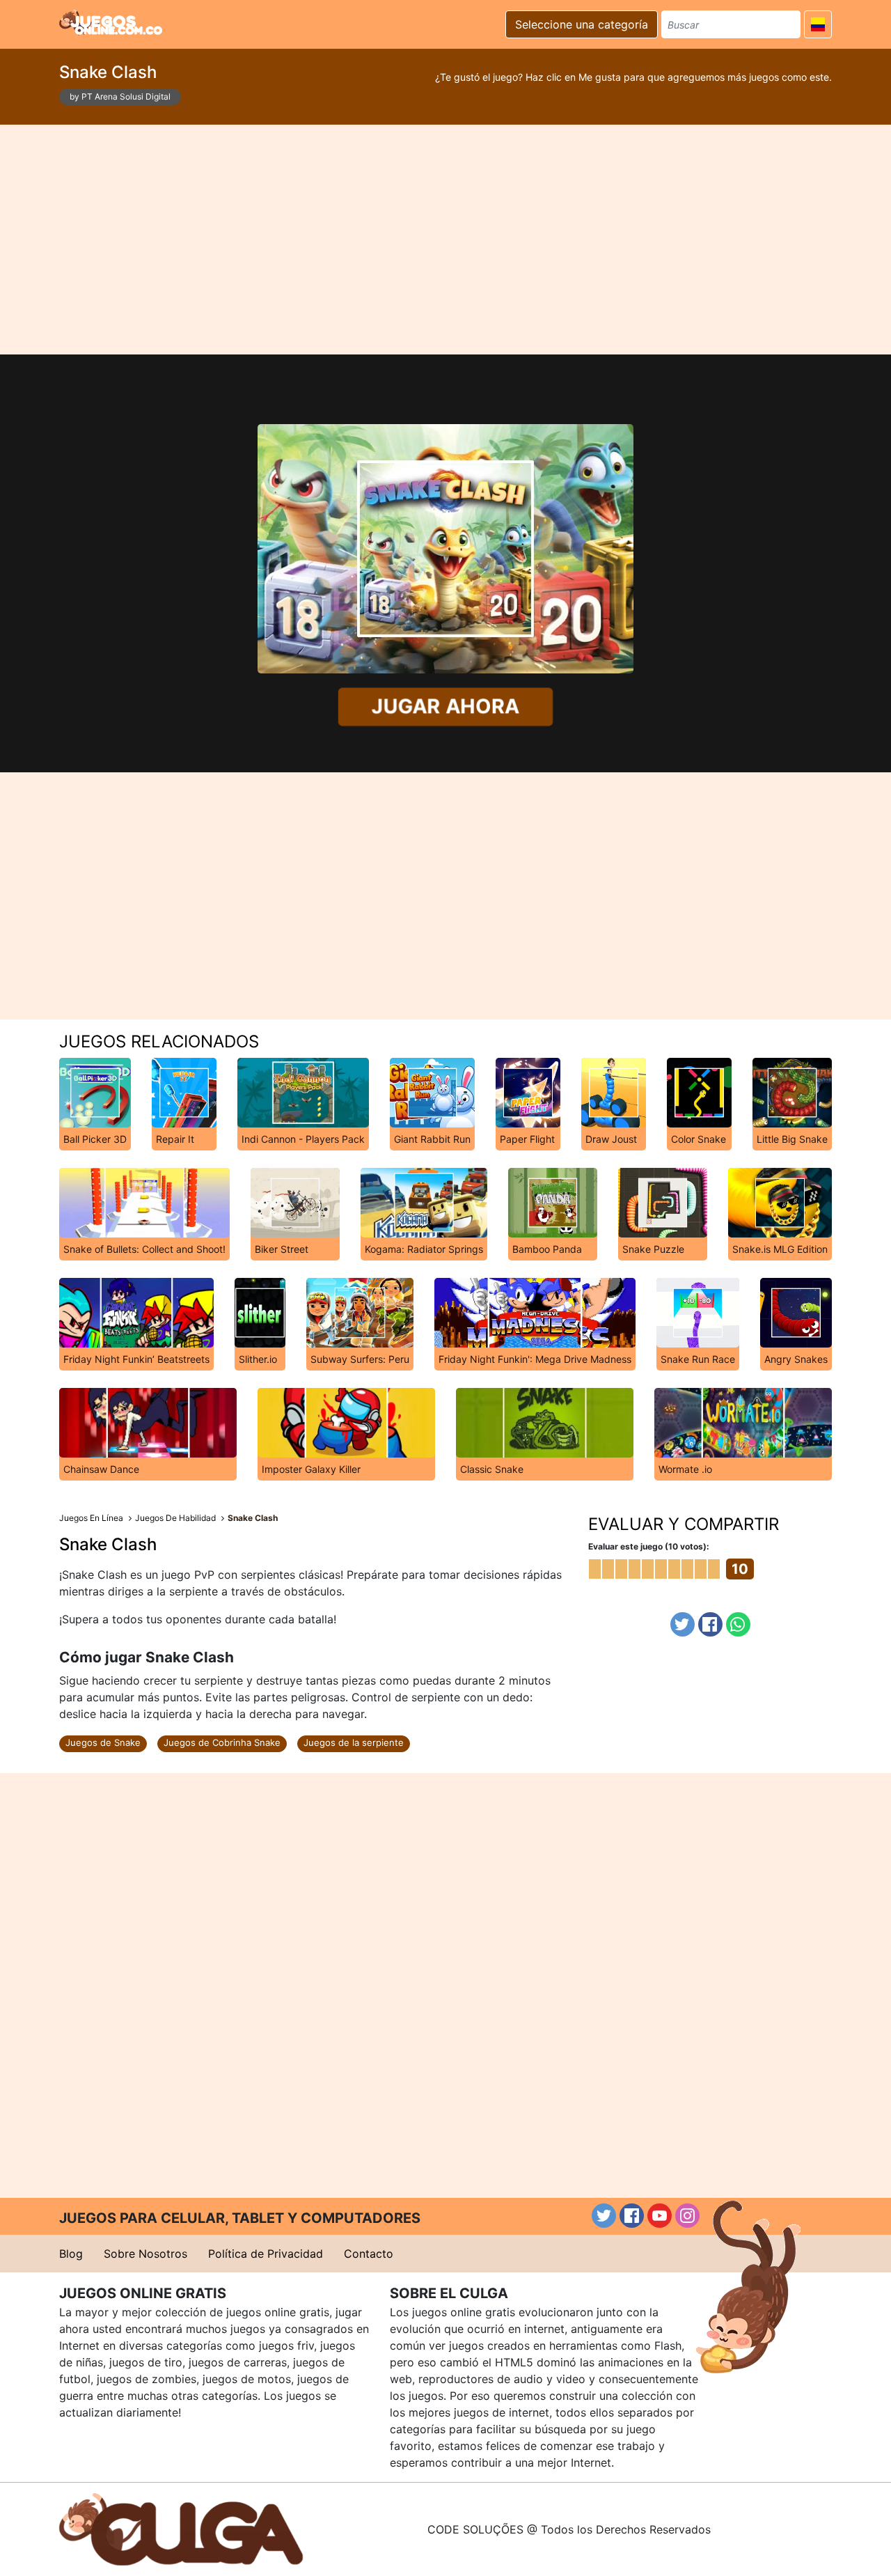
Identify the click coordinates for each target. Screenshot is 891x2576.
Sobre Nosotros (145, 2254)
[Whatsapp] (738, 1624)
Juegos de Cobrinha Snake (222, 1742)
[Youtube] (660, 2216)
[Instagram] (687, 2216)
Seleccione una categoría (582, 24)
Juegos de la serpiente (354, 1742)
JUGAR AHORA (445, 707)
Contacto (369, 2254)
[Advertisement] (445, 240)
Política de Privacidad (266, 2254)
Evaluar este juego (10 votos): (649, 1546)
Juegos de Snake (103, 1742)
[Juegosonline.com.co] (111, 22)
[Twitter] (683, 1624)
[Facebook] (710, 1624)
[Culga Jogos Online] (181, 2528)
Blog (71, 2254)
